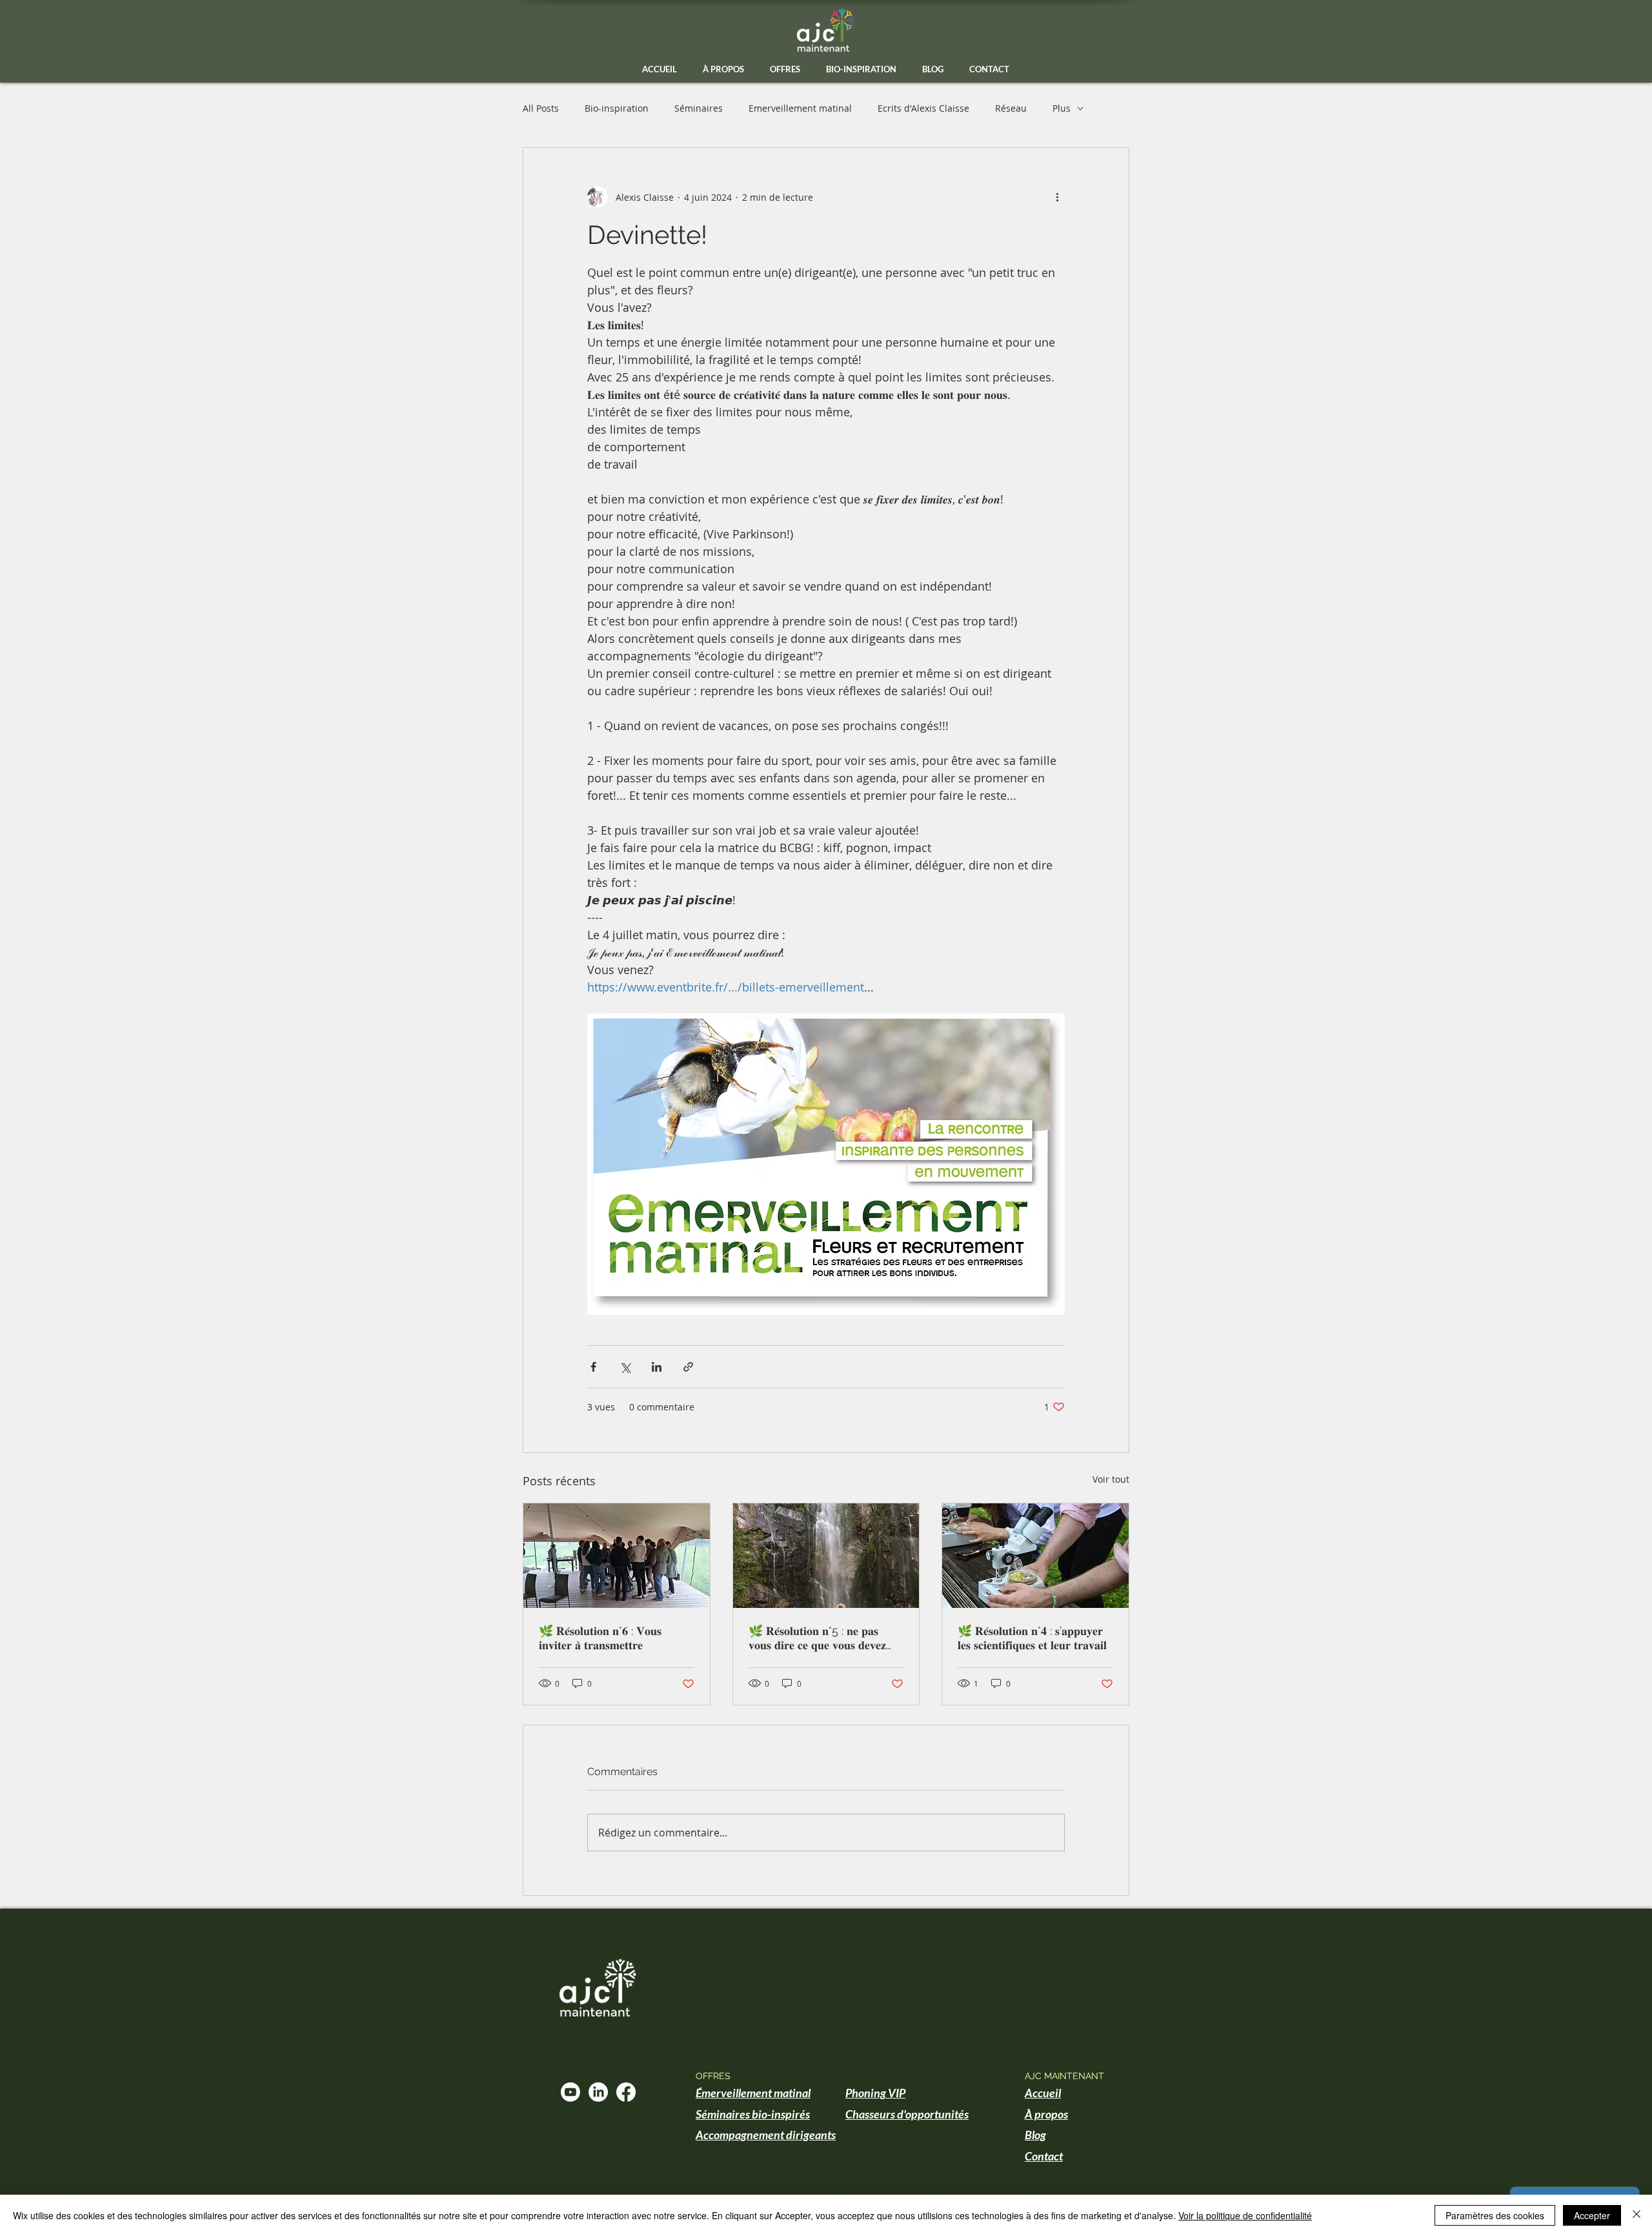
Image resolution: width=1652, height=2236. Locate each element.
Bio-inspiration (617, 108)
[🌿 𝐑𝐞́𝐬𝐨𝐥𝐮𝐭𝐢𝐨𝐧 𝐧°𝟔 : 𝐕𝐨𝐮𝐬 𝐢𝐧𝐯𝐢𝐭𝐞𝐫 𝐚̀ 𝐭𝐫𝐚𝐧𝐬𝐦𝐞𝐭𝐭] (617, 1556)
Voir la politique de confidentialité (1245, 2215)
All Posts (541, 108)
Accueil (1043, 2093)
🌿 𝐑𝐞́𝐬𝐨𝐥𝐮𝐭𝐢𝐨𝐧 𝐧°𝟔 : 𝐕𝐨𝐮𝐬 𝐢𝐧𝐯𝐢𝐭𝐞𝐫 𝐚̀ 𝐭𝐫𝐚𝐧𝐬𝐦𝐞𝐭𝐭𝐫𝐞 (600, 1638)
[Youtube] (570, 2092)
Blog (1035, 2135)
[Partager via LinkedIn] (657, 1367)
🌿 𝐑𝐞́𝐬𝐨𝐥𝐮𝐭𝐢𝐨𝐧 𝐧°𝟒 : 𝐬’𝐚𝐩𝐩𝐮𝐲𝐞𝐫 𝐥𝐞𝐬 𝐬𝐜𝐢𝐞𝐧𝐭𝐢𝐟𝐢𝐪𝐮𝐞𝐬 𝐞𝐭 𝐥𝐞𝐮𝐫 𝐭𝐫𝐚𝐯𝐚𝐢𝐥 (1032, 1638)
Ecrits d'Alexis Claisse (923, 108)
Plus (1062, 108)
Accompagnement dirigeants (766, 2135)
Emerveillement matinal (800, 108)
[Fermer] (1637, 2215)
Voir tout (1111, 1479)
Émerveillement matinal (753, 2093)
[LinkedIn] (598, 2092)
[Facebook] (626, 2092)
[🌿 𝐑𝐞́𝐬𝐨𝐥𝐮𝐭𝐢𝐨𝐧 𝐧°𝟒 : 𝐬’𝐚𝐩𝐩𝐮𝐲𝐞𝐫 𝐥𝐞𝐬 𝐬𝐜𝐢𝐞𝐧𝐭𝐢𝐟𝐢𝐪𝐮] (1035, 1556)
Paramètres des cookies (1495, 2215)
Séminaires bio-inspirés (753, 2114)
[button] (785, 69)
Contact (1044, 2156)
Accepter (1592, 2215)
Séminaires (699, 108)
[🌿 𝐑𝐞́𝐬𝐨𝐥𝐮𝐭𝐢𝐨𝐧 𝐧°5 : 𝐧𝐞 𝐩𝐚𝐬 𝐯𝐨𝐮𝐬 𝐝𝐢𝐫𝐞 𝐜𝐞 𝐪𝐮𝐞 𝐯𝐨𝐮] (826, 1556)
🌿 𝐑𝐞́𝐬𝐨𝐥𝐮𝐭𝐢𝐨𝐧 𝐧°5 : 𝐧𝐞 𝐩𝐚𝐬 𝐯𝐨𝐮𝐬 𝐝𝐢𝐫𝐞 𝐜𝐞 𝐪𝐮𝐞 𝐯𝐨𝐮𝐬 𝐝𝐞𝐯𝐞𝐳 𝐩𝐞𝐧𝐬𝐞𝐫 (817, 1638)
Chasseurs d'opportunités (907, 2114)
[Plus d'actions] (1057, 197)
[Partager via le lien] (688, 1367)
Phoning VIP (875, 2093)
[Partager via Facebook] (593, 1367)
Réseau (1011, 108)
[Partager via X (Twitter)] (625, 1367)
